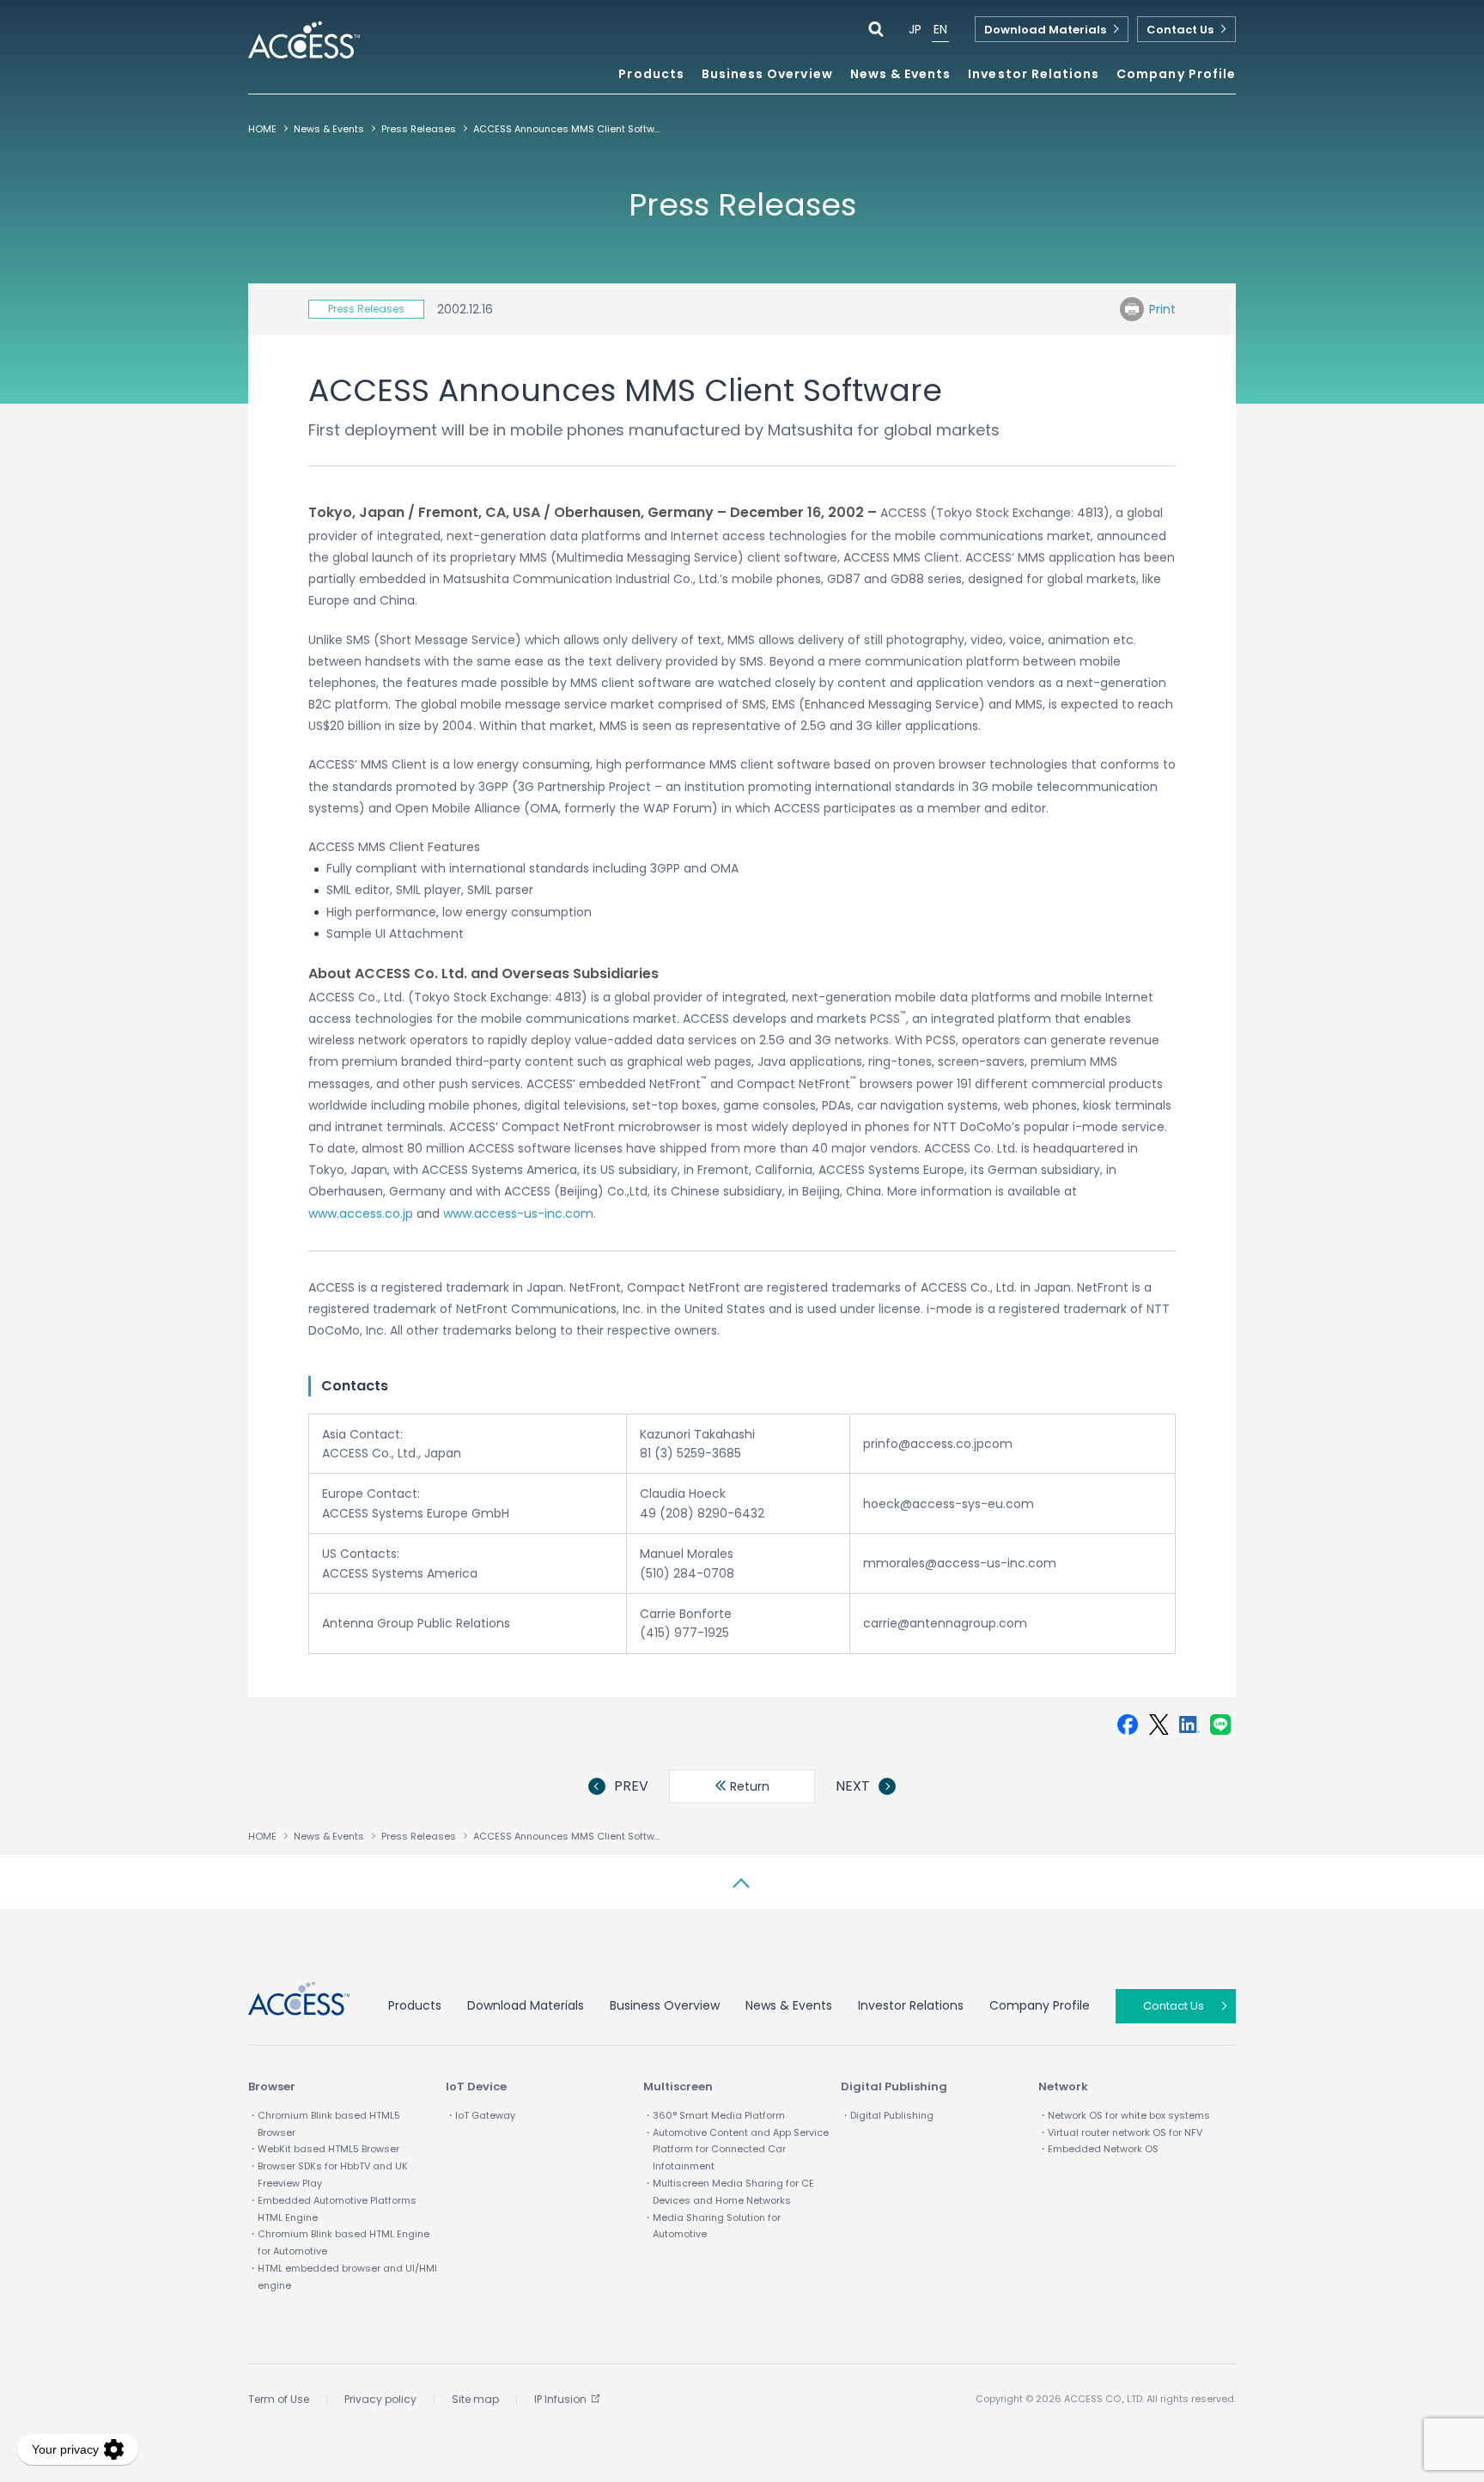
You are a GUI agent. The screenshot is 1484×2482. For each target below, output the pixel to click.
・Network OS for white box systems (1124, 2115)
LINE (1220, 1725)
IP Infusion (560, 2399)
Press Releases (419, 129)
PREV (631, 1786)
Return (748, 1786)
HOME (262, 129)
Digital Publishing (894, 2087)
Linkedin (1189, 1725)
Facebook (1128, 1725)
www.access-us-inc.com (518, 1214)
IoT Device (476, 2087)
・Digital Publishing (887, 2115)
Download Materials (1045, 30)
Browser (272, 2087)
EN (940, 29)
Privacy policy (380, 2399)
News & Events (901, 75)
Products (415, 2005)
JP (915, 29)
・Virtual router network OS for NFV (1120, 2132)
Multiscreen (678, 2087)
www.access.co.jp (361, 1214)
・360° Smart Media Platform (714, 2115)
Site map (475, 2399)
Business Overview (665, 2005)
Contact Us (1180, 30)
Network (1063, 2087)
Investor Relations (911, 2005)
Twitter (1159, 1725)
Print (1162, 309)
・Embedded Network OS (1098, 2149)
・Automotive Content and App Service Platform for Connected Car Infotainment (736, 2150)
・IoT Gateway (480, 2115)
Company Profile (1040, 2005)
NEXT (853, 1786)
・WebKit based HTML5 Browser (324, 2149)
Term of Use (279, 2399)
